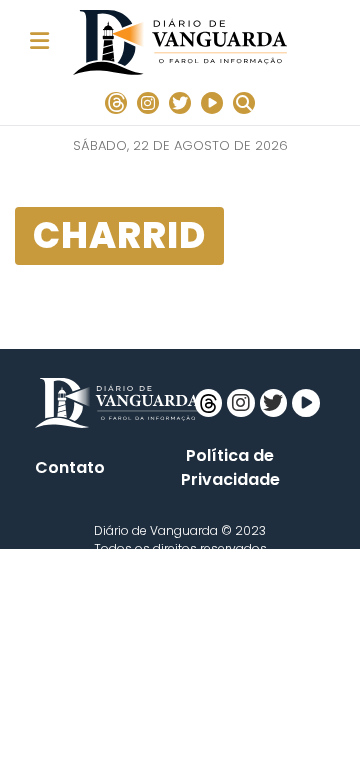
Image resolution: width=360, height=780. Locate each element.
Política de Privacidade (230, 467)
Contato (70, 467)
